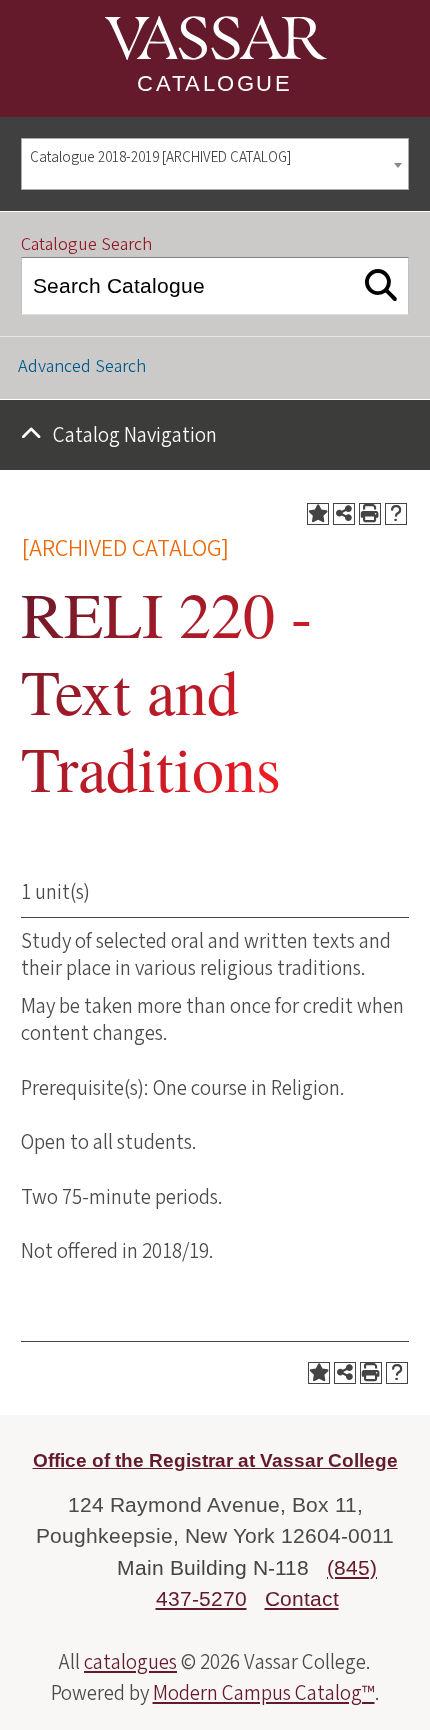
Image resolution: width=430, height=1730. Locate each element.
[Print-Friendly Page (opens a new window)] (370, 514)
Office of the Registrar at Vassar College (215, 1460)
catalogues (130, 1662)
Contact (302, 1598)
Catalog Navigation (135, 435)
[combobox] (215, 164)
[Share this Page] (344, 514)
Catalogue (214, 83)
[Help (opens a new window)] (396, 514)
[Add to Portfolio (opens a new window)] (318, 514)
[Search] (381, 286)
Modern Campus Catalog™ (264, 1693)
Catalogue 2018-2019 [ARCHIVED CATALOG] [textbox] (160, 157)
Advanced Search (82, 366)
